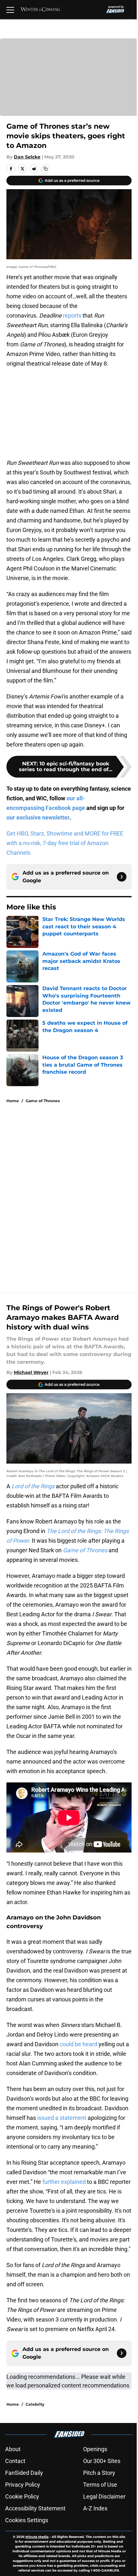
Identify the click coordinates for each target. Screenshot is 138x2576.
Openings (95, 2449)
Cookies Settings (27, 2520)
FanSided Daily (24, 2473)
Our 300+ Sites (102, 2461)
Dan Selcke (27, 157)
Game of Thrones (43, 1101)
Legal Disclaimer (104, 2496)
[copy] (46, 169)
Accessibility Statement (35, 2508)
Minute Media (37, 2537)
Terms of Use (100, 2485)
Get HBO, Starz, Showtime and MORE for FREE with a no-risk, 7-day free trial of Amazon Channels (65, 843)
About (13, 2449)
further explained (63, 2182)
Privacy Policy (23, 2485)
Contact (15, 2461)
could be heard (78, 2044)
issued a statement (62, 2118)
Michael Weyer (31, 1372)
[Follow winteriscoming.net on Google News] (122, 877)
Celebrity (35, 2404)
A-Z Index (95, 2508)
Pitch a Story (99, 2473)
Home (13, 1101)
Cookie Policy (22, 2496)
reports (72, 315)
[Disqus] (72, 1194)
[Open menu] (10, 10)
